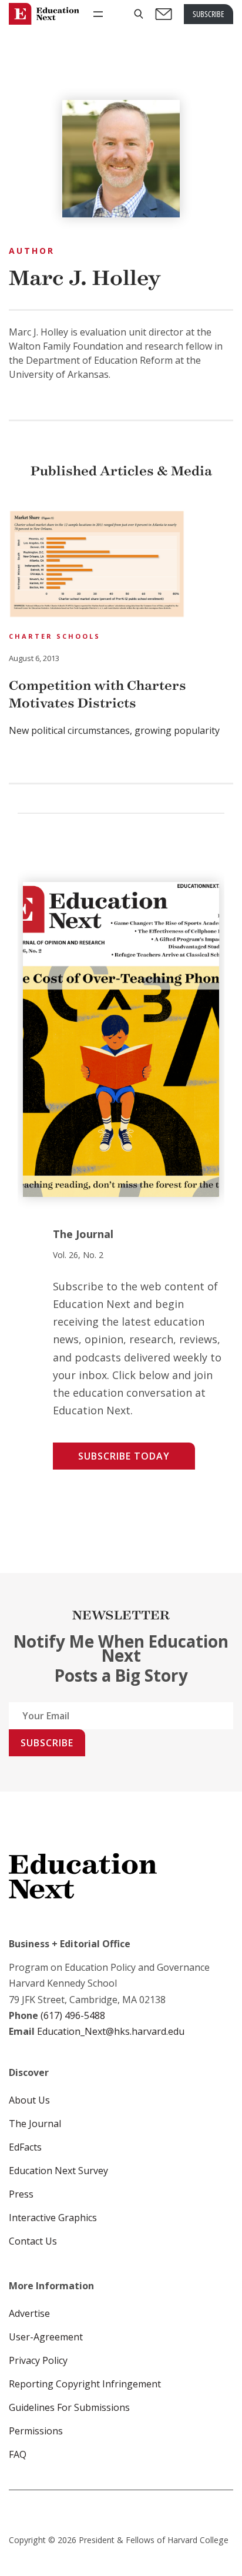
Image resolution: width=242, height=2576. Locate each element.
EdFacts (25, 2147)
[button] (139, 14)
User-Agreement (46, 2337)
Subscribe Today (124, 1456)
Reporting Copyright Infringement (85, 2384)
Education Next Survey (58, 2171)
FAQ (18, 2454)
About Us (29, 2100)
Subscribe (47, 1743)
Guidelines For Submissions (69, 2407)
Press (21, 2194)
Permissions (36, 2431)
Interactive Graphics (53, 2218)
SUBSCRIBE (209, 14)
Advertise (29, 2313)
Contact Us (33, 2241)
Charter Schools (55, 636)
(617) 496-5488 (73, 2015)
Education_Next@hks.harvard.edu (110, 2031)
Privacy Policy (38, 2360)
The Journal (35, 2124)
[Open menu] (98, 14)
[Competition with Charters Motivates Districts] (97, 566)
